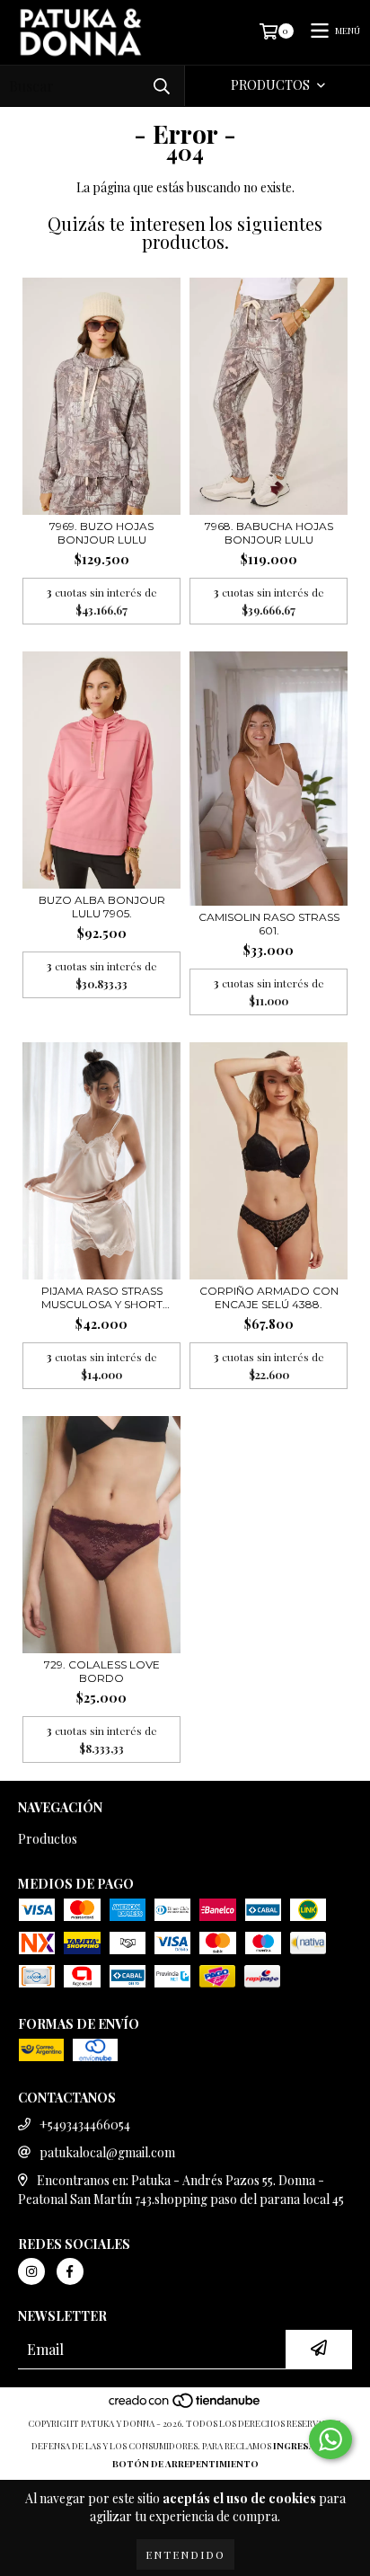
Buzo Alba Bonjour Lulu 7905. (102, 907)
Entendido (185, 2554)
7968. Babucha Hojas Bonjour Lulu (269, 533)
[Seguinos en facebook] (70, 2271)
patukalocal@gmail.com (107, 2152)
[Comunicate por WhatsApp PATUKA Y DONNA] (330, 2439)
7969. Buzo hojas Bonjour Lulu (101, 533)
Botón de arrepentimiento (185, 2464)
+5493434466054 (85, 2125)
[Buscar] (162, 86)
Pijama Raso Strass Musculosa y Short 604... (102, 1297)
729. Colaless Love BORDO (102, 1671)
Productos (48, 1839)
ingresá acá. (306, 2446)
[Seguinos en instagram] (31, 2271)
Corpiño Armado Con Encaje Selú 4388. (269, 1297)
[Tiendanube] (185, 2405)
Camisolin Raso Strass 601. (269, 924)
